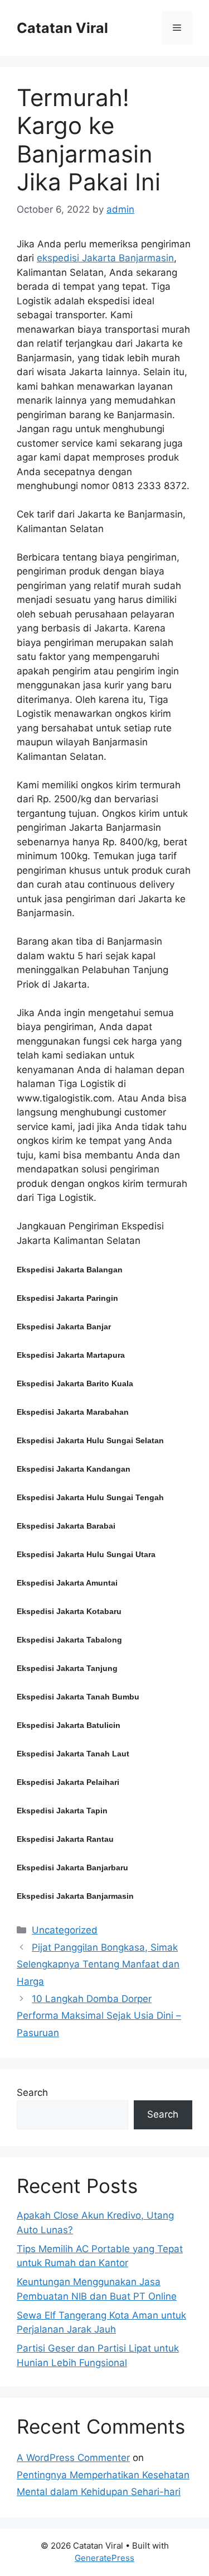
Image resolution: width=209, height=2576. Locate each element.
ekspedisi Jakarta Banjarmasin (105, 258)
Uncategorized (65, 1930)
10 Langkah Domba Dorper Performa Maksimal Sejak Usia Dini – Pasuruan (99, 2016)
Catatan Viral (62, 28)
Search (32, 2093)
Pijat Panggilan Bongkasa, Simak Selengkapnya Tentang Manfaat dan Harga (98, 1964)
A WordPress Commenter (73, 2458)
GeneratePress (104, 2558)
